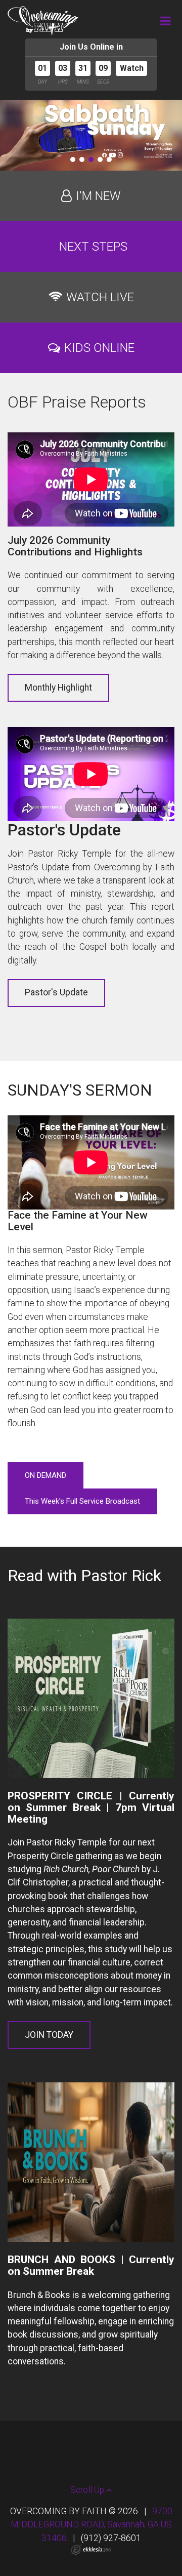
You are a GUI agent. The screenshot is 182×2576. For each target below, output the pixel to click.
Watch (132, 68)
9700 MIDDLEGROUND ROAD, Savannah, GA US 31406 (92, 2525)
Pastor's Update (56, 992)
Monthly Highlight (58, 688)
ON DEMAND (45, 1475)
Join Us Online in (91, 47)
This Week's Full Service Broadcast (82, 1501)
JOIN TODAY (49, 2035)
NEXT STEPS (93, 247)
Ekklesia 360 (91, 2550)
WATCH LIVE (100, 297)
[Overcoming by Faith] (43, 21)
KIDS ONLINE (99, 348)
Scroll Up (88, 2490)
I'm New (98, 196)
